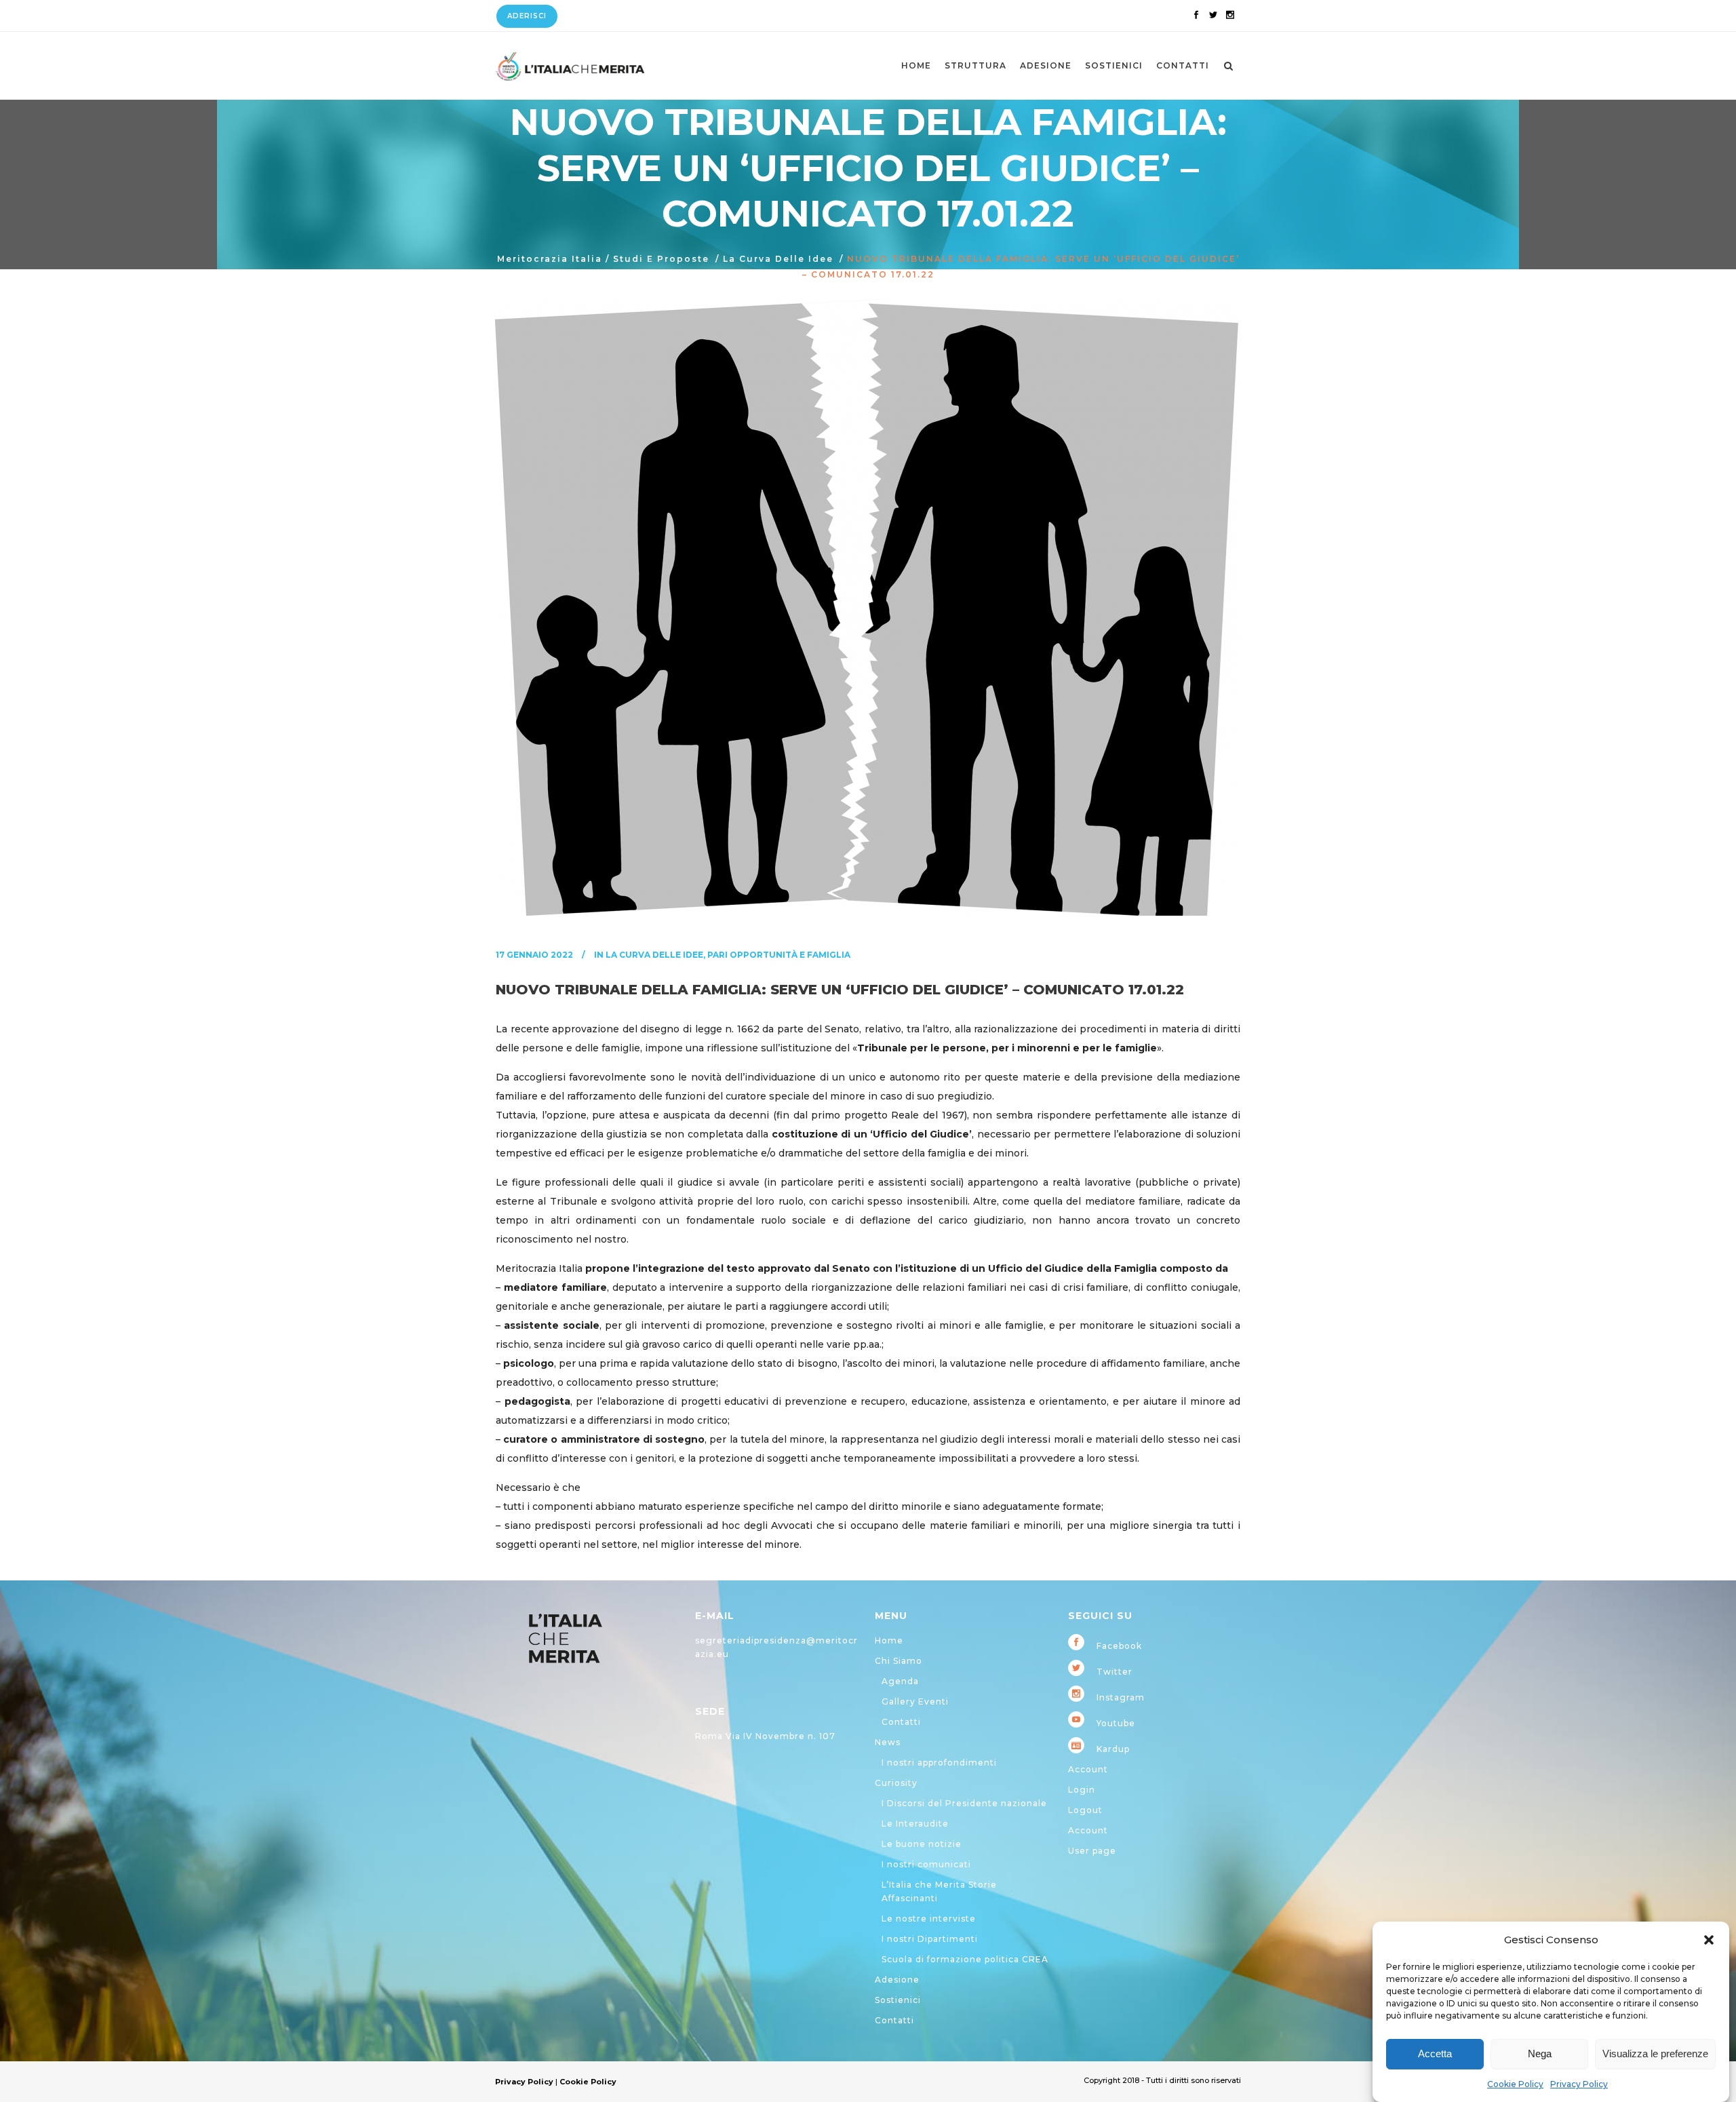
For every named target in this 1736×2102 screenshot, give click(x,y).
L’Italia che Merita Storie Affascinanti (939, 1891)
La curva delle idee (778, 259)
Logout (1085, 1810)
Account (1088, 1769)
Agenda (900, 1681)
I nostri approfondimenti (939, 1763)
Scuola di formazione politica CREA (965, 1959)
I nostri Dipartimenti (930, 1939)
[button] (1709, 1940)
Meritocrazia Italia (550, 259)
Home (889, 1640)
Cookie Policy (1515, 2084)
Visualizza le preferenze (1655, 2054)
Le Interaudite (915, 1824)
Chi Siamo (899, 1661)
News (888, 1742)
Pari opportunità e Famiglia (779, 955)
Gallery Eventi (915, 1701)
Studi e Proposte (661, 259)
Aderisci (527, 16)
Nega (1540, 2054)
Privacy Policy (1579, 2084)
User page (1092, 1851)
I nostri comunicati (926, 1864)
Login (1082, 1790)
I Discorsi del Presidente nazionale (964, 1803)
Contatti (901, 1722)
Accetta (1435, 2054)
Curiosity (896, 1783)
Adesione (897, 1980)
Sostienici (898, 2000)
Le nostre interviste (929, 1919)
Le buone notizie (922, 1844)
